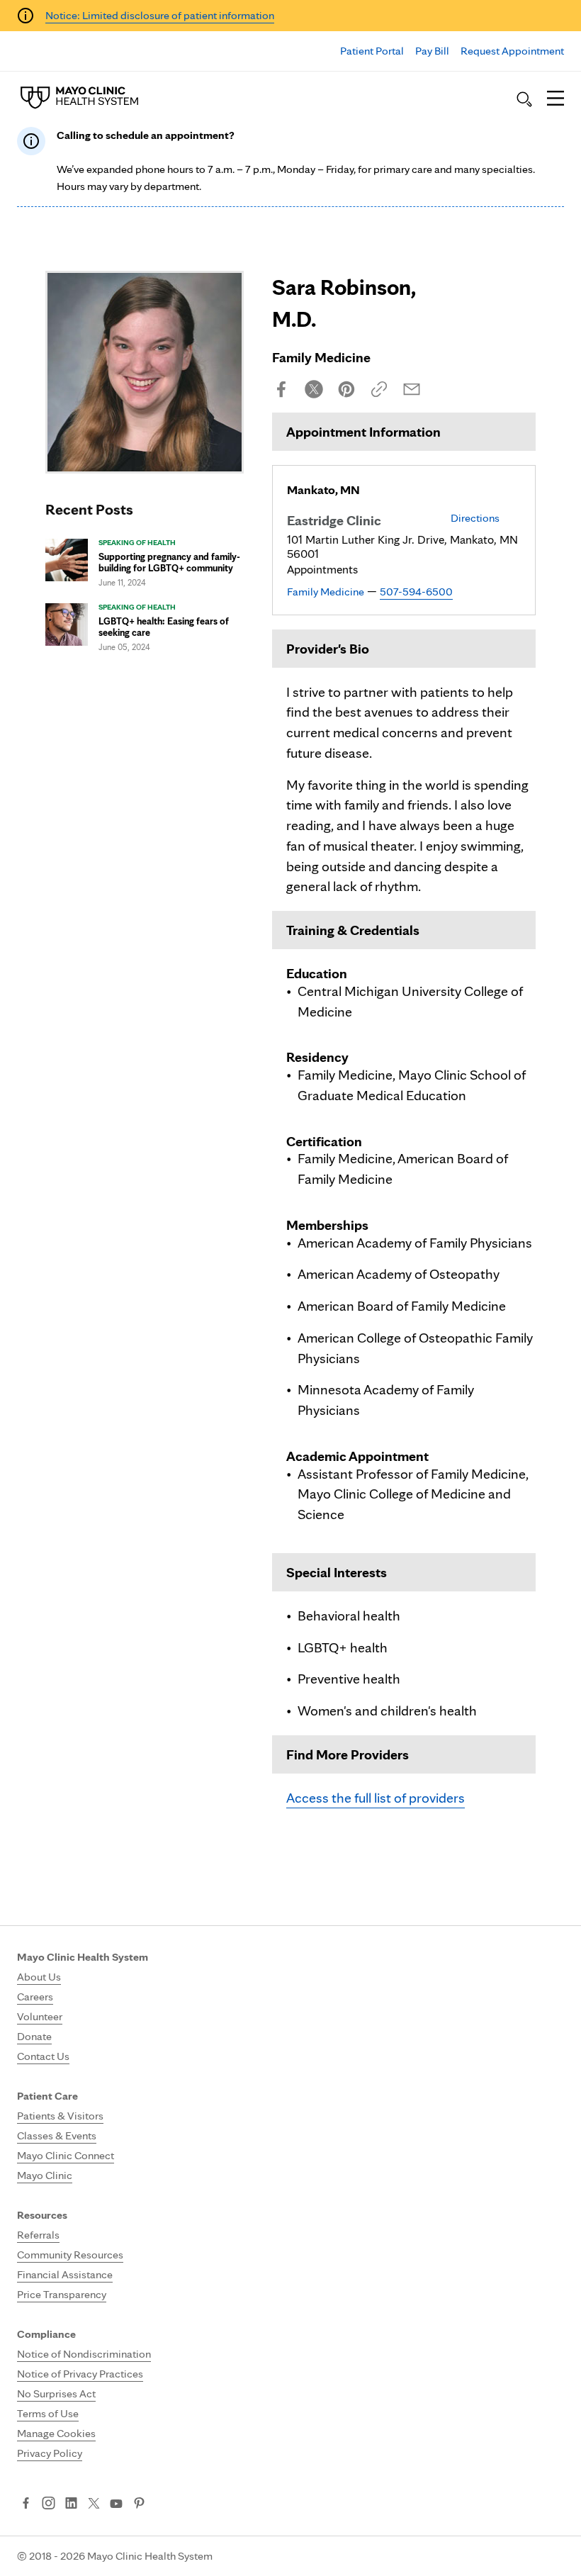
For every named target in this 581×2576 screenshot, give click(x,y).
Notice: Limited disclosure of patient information (160, 15)
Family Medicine (326, 592)
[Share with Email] (412, 389)
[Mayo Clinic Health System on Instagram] (49, 2504)
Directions (475, 518)
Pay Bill (432, 51)
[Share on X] (314, 389)
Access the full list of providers (376, 1798)
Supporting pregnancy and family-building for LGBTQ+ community (169, 562)
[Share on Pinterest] (346, 389)
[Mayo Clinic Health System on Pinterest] (139, 2504)
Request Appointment (512, 51)
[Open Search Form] (524, 99)
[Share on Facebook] (281, 389)
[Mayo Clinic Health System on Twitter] (94, 2504)
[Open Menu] (555, 99)
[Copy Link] (379, 389)
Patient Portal (372, 51)
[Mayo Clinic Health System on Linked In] (71, 2504)
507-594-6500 (416, 592)
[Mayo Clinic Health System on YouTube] (116, 2504)
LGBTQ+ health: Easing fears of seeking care (164, 627)
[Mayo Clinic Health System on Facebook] (26, 2504)
